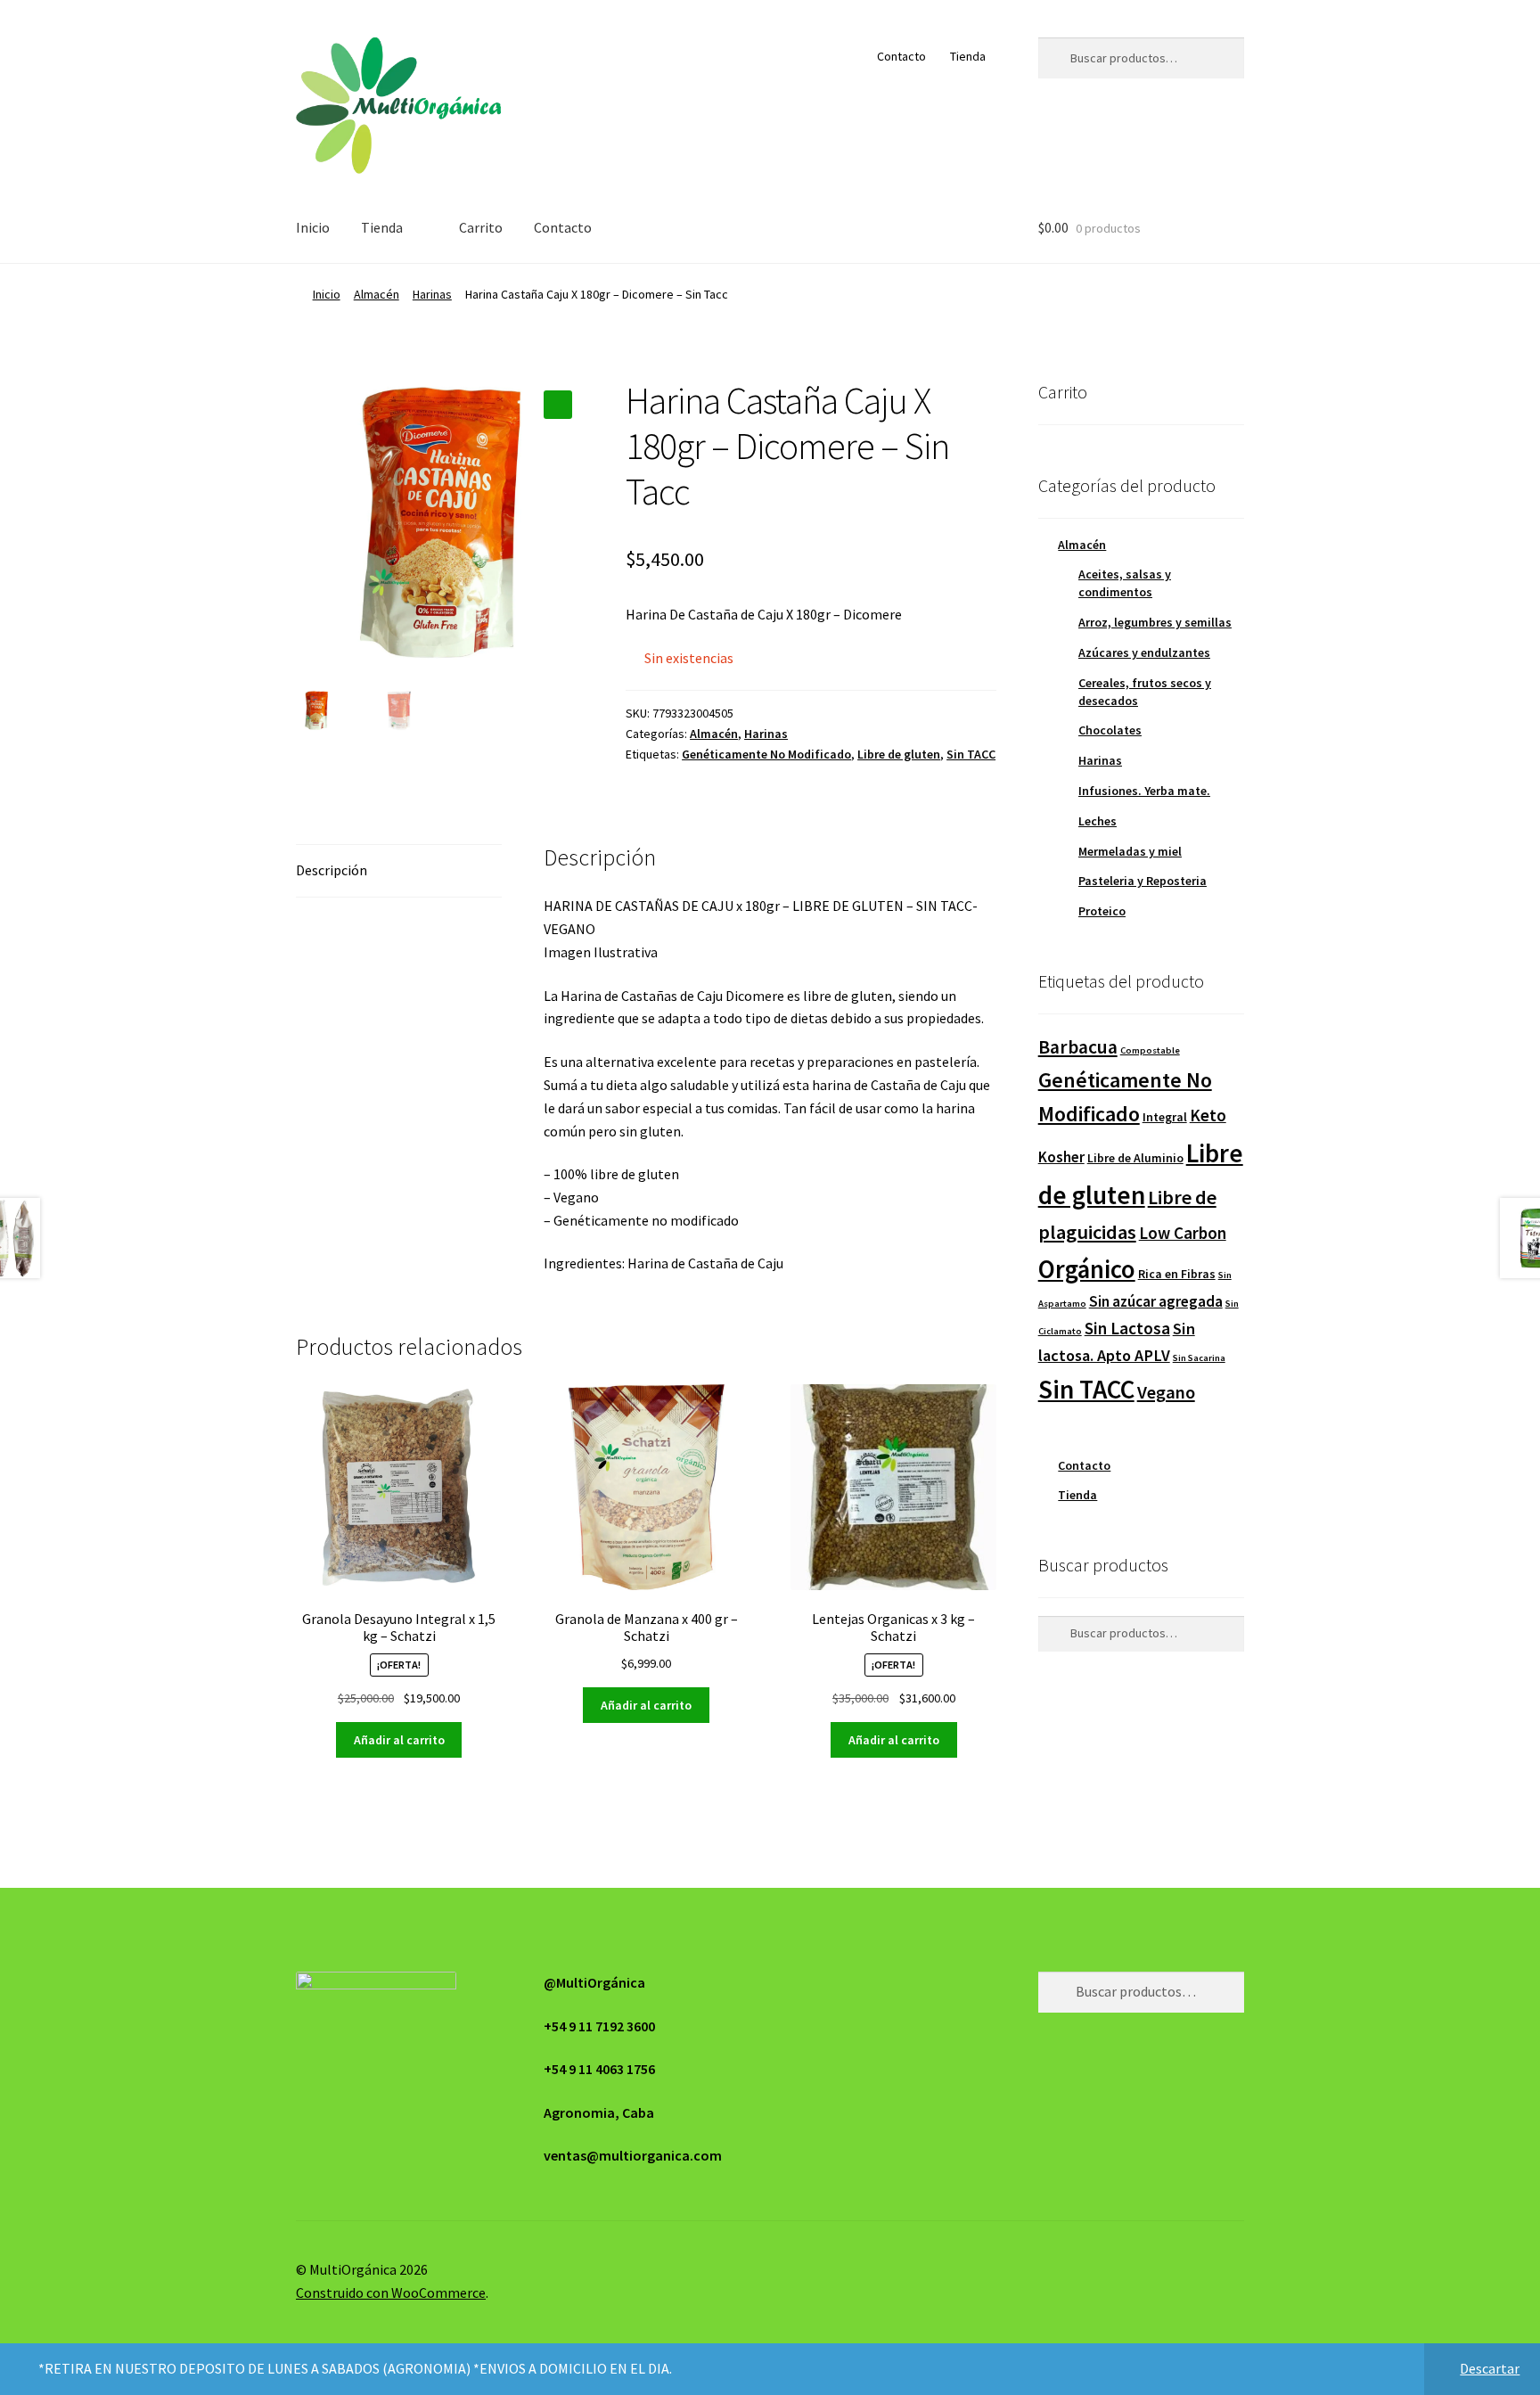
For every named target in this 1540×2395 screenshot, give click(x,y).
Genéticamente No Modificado (766, 754)
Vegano (1166, 1392)
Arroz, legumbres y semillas (1155, 622)
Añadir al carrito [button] (399, 1740)
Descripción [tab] (332, 870)
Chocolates (1110, 730)
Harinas (432, 294)
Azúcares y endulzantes (1144, 652)
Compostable (1150, 1050)
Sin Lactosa (1127, 1328)
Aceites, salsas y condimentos (1125, 583)
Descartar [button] (1490, 2368)
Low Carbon (1183, 1233)
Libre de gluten (899, 754)
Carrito (481, 227)
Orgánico (1087, 1269)
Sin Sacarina (1199, 1358)
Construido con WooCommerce (391, 2292)
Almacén (377, 294)
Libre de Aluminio (1135, 1158)
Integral (1165, 1117)
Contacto (901, 56)
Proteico (1102, 911)
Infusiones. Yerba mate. (1144, 791)
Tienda (968, 56)
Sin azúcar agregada (1156, 1301)
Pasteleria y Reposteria (1143, 881)
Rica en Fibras (1177, 1274)
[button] (558, 405)
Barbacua (1078, 1047)
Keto (1208, 1115)
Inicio (313, 227)
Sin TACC (971, 754)
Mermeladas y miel (1130, 851)
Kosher (1061, 1157)
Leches (1098, 821)
